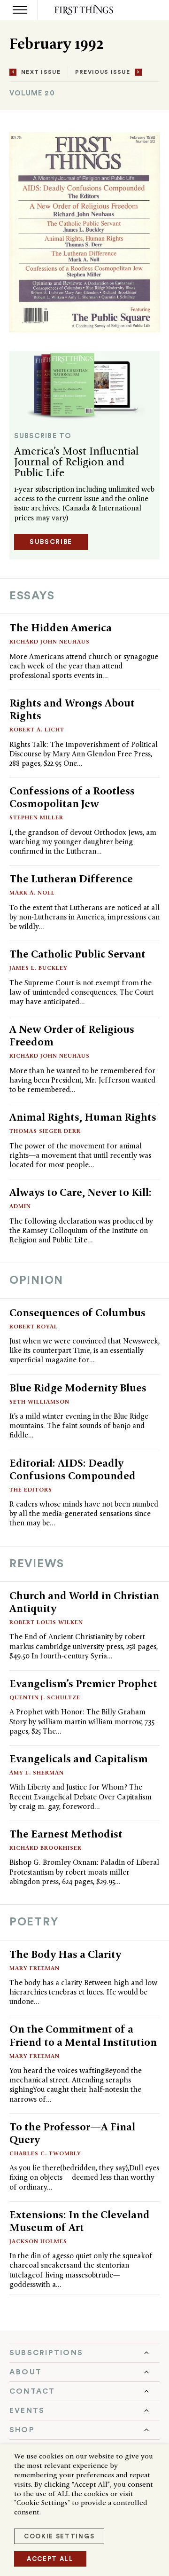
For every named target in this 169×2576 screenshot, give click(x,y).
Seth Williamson (39, 1402)
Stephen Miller (36, 817)
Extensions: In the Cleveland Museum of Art (80, 2221)
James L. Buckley (38, 968)
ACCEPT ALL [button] (50, 2559)
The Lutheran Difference (71, 879)
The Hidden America (61, 628)
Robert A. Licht (37, 729)
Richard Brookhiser (46, 1848)
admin (20, 1206)
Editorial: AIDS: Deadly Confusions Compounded (73, 1469)
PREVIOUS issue (103, 72)
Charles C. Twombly (45, 2153)
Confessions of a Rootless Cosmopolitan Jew (72, 797)
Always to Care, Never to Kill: (81, 1192)
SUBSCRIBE (51, 542)
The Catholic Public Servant (77, 954)
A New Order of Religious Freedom (72, 1035)
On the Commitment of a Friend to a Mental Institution (83, 2035)
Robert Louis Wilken (46, 1622)
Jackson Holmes (38, 2241)
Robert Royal (34, 1326)
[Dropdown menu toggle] (84, 2353)
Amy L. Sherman (37, 1772)
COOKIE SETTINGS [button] (59, 2536)
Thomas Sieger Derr (45, 1131)
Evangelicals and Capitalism (79, 1759)
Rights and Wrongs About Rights (72, 709)
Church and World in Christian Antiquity (84, 1602)
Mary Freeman (35, 1968)
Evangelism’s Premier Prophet (83, 1683)
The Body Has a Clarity (65, 1954)
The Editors (31, 1489)
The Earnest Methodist (66, 1834)
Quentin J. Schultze (45, 1697)
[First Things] (85, 10)
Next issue (41, 72)
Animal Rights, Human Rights (83, 1117)
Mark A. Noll (32, 892)
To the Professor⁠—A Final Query (72, 2133)
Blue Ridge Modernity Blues (78, 1388)
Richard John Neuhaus (50, 641)
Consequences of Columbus (77, 1312)
